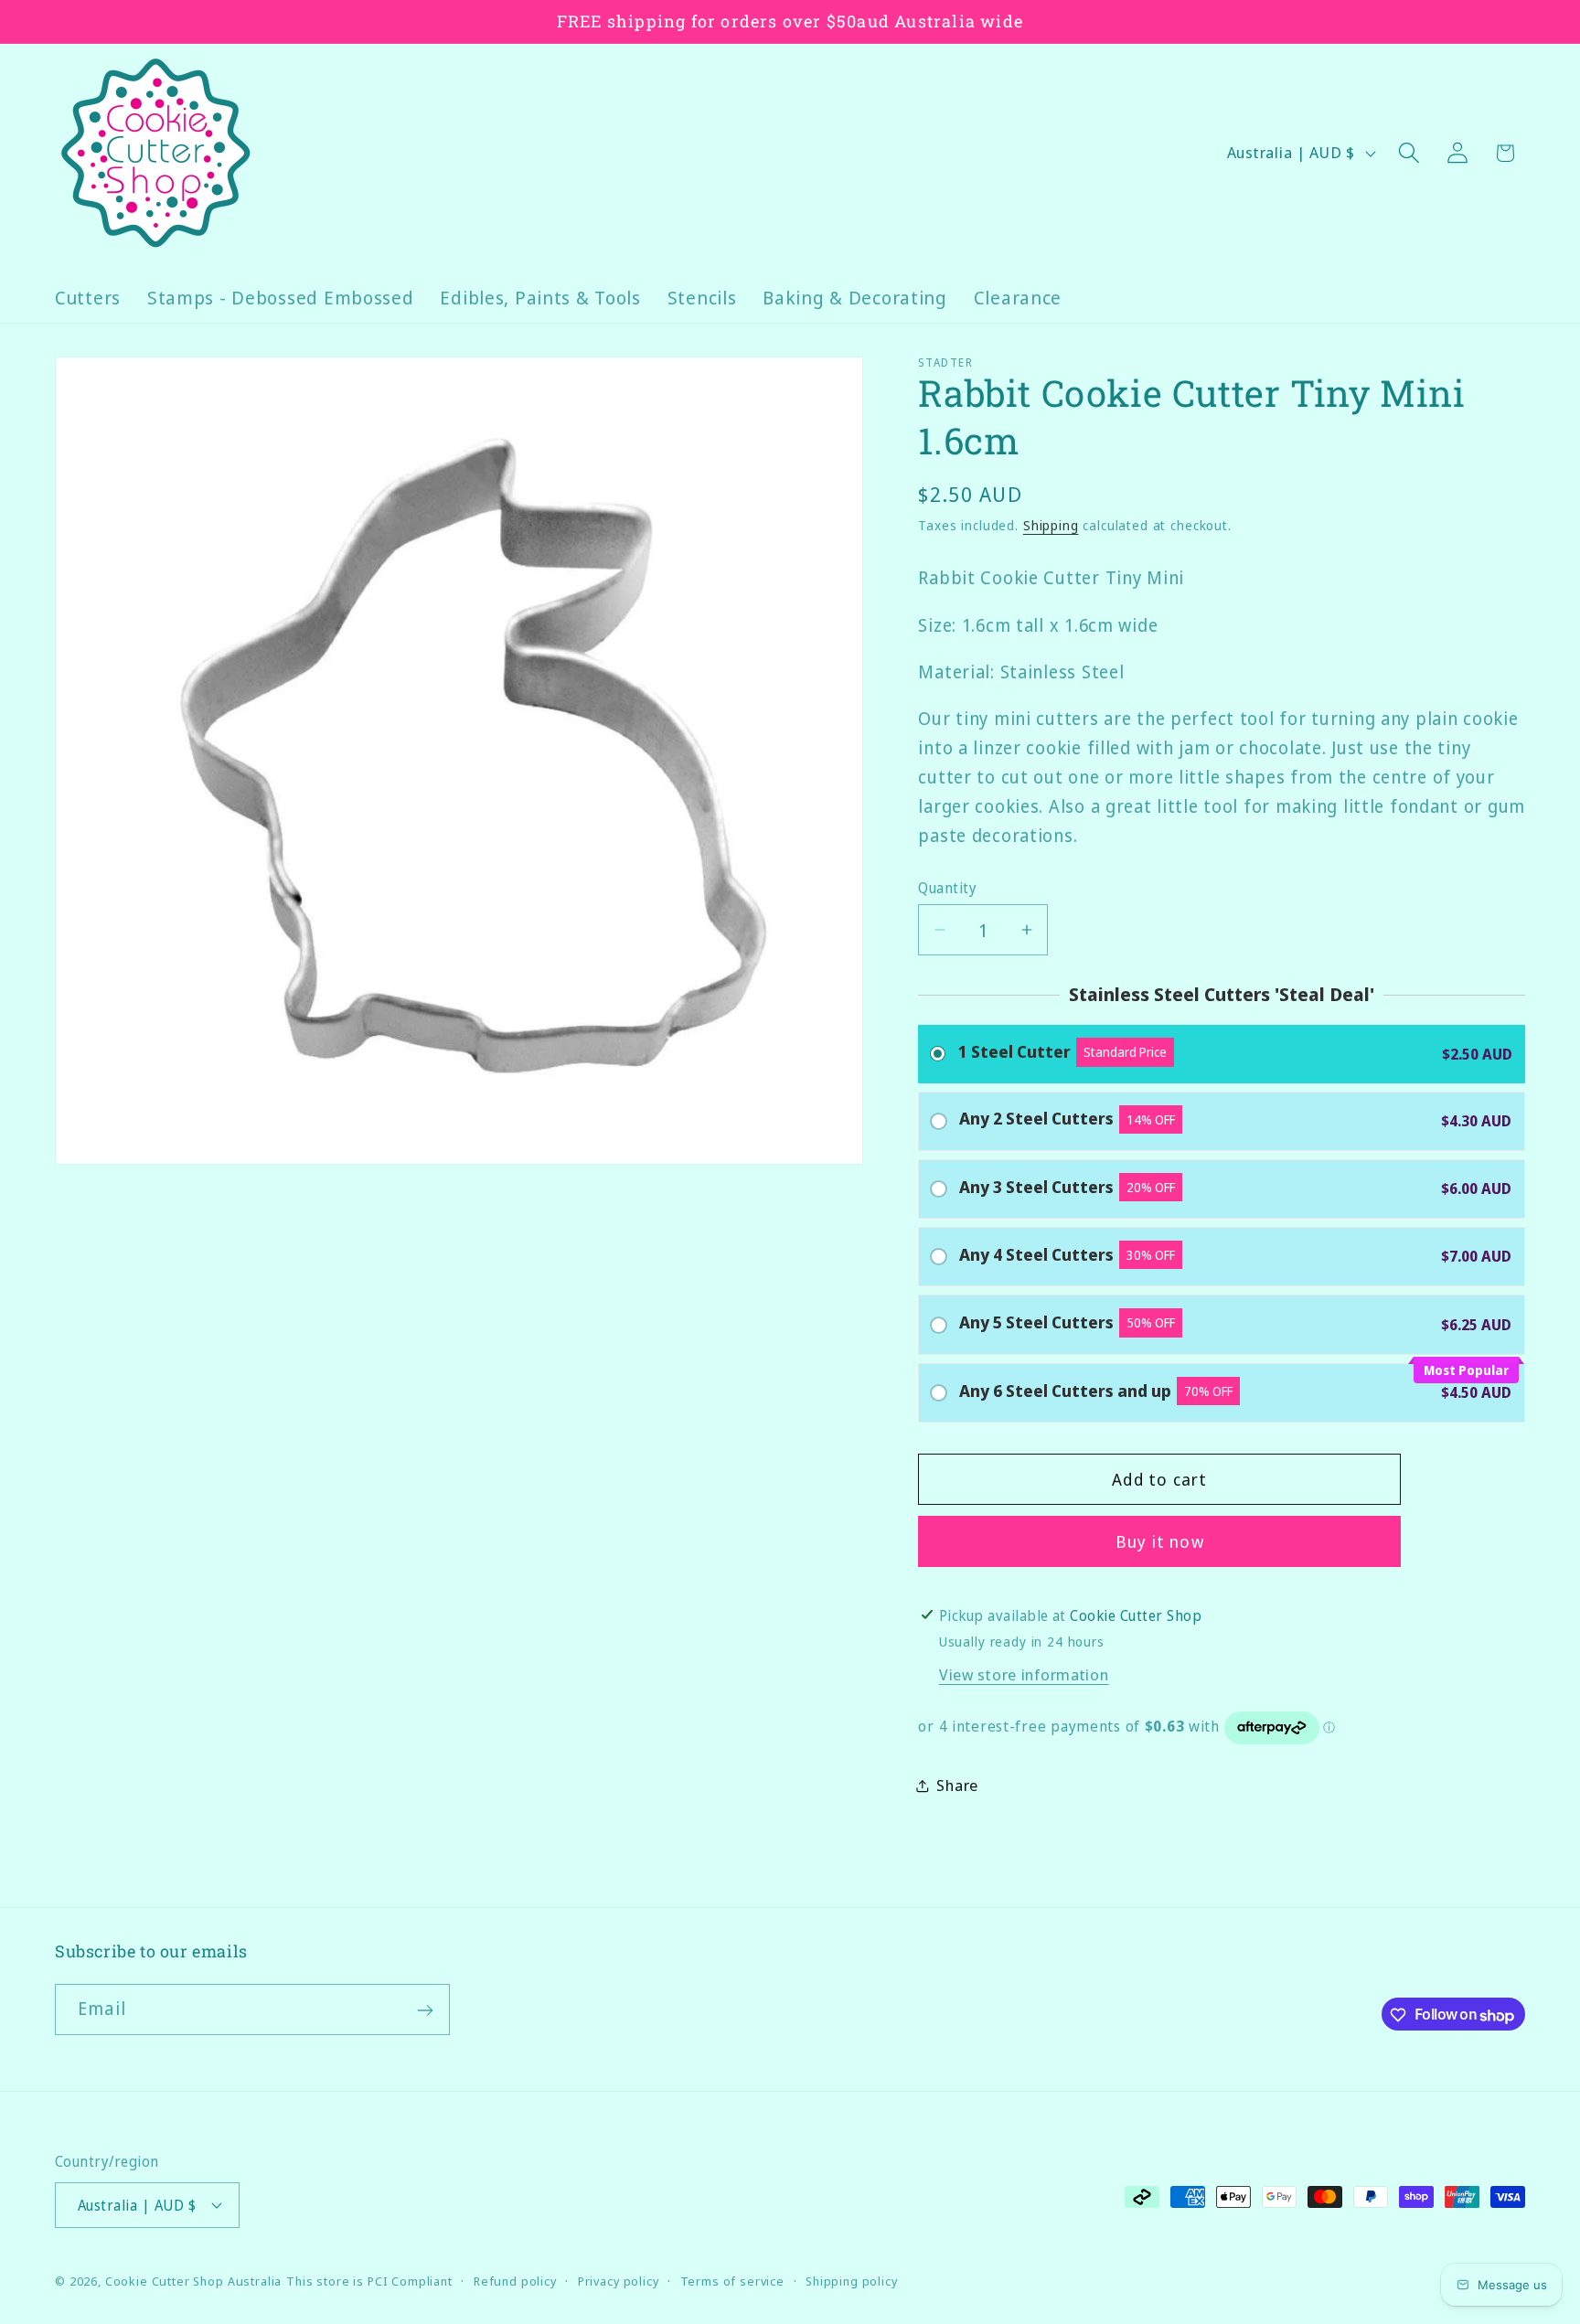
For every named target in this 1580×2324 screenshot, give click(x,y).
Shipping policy (852, 2280)
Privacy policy (619, 2280)
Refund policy (515, 2280)
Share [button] (957, 1785)
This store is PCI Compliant (369, 2280)
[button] (1409, 153)
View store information (1024, 1674)
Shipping (1051, 525)
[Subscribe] (425, 2010)
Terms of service (732, 2280)
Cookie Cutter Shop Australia (194, 2280)
